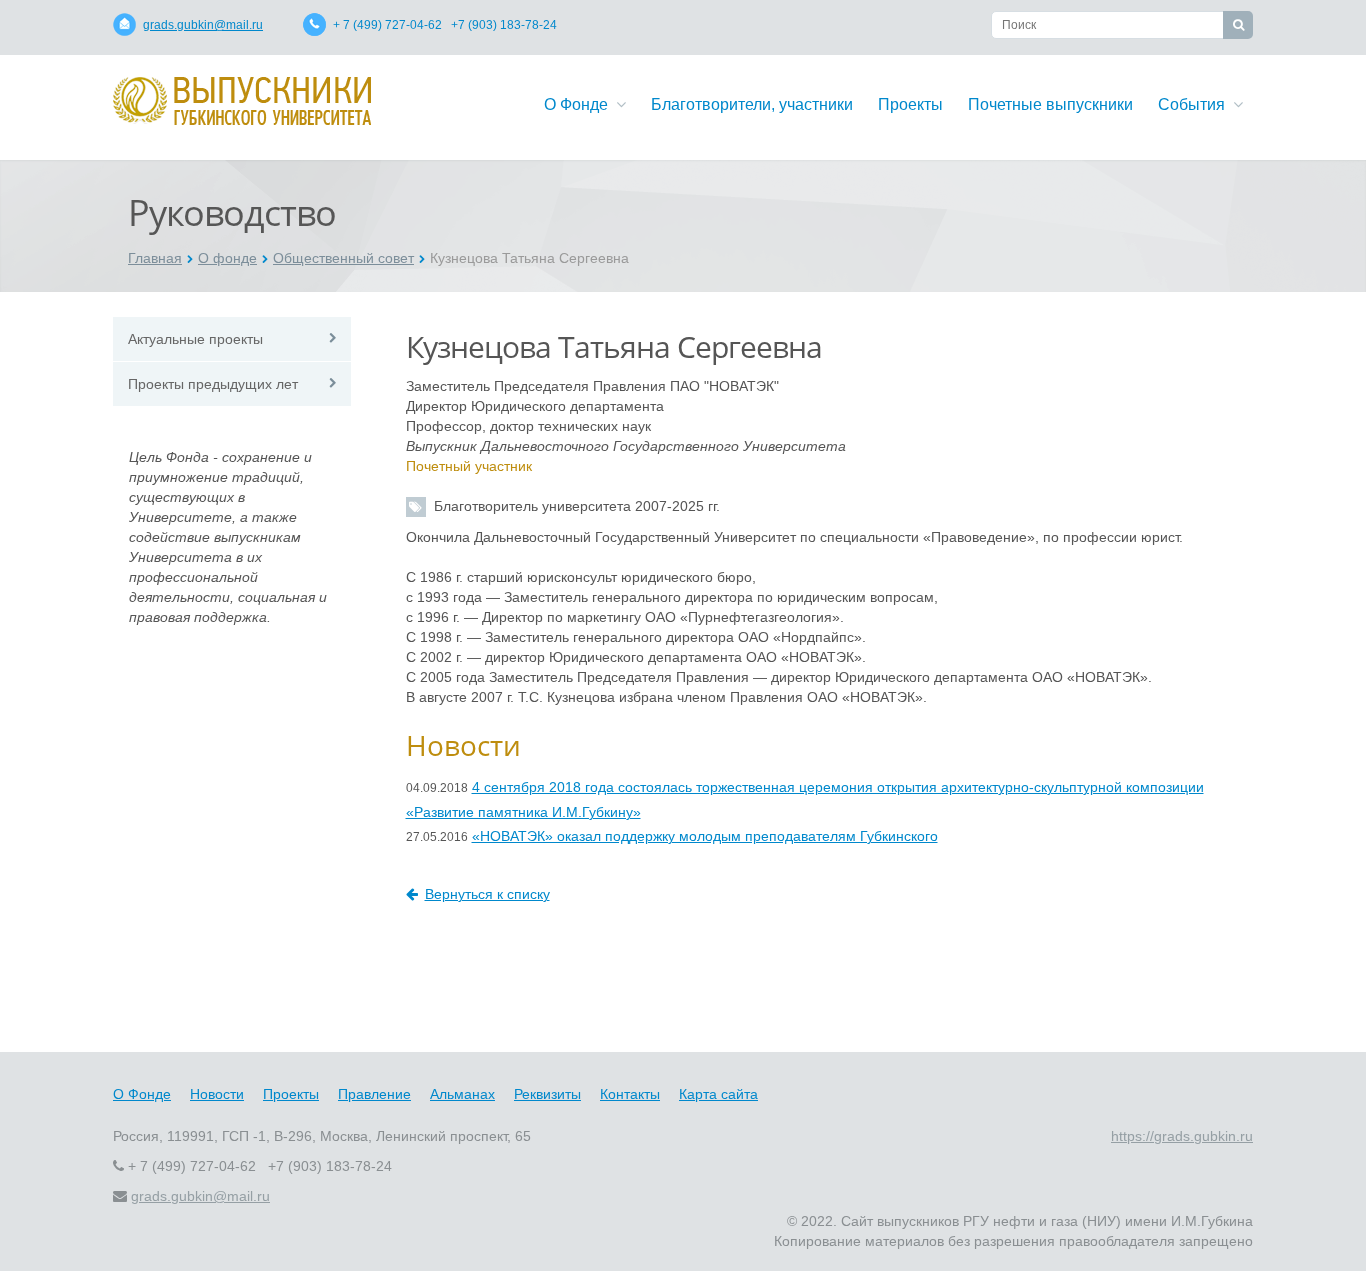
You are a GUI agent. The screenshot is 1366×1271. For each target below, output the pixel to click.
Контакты (630, 1094)
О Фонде (580, 104)
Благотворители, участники (752, 104)
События (1195, 104)
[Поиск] (1238, 25)
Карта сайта (718, 1094)
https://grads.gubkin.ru (1182, 1136)
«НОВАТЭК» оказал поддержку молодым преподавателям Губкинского (705, 836)
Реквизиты (547, 1094)
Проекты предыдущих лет (213, 384)
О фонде (227, 258)
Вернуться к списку (487, 894)
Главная (155, 258)
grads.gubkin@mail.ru (203, 25)
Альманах (462, 1094)
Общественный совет (343, 258)
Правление (374, 1094)
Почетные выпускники (1050, 104)
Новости (217, 1094)
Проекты (910, 104)
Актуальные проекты (195, 339)
